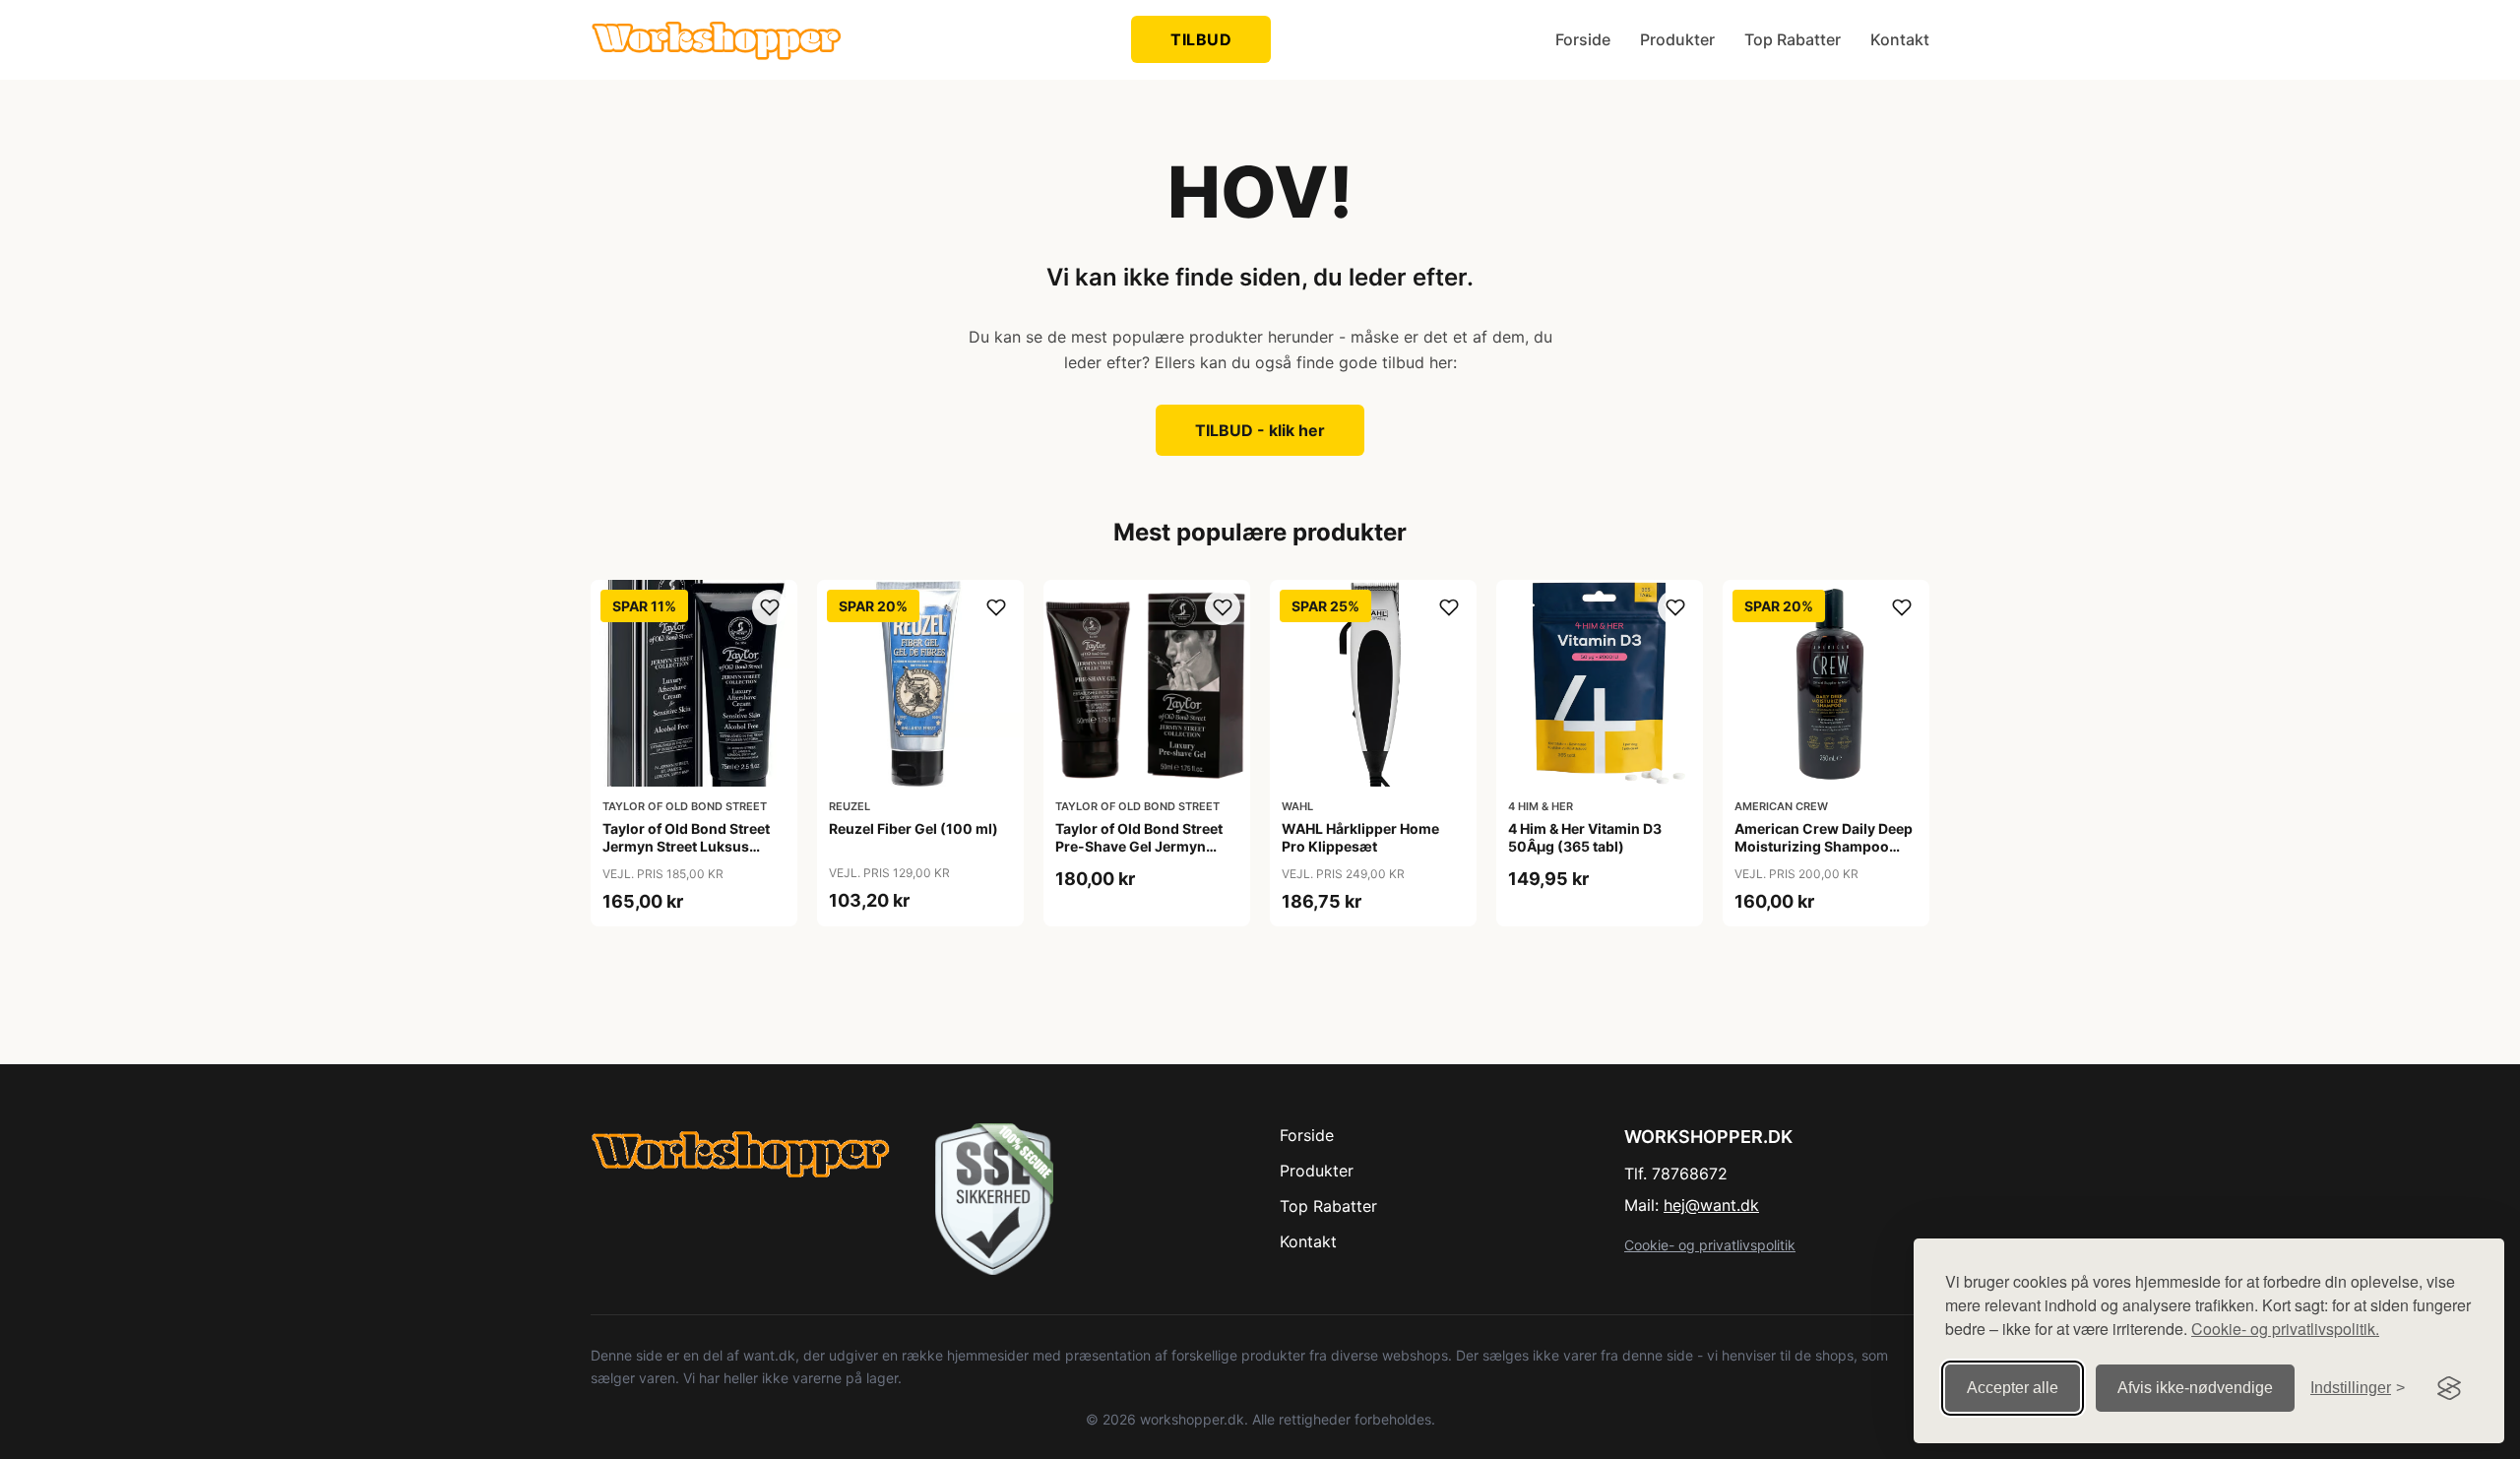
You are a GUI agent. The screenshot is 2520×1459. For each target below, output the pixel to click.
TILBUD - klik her (1260, 430)
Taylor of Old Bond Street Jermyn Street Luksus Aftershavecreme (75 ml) (686, 846)
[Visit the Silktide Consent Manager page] (2449, 1388)
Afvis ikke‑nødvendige (2195, 1388)
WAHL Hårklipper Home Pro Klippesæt (1360, 837)
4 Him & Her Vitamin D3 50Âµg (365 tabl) (1585, 837)
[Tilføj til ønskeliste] (770, 607)
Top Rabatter (1793, 39)
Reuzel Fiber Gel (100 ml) (913, 828)
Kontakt (1900, 39)
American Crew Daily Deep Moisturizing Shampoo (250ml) (1824, 846)
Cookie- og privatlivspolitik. (2285, 1329)
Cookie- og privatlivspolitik (1710, 1245)
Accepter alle (2013, 1388)
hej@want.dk (1711, 1205)
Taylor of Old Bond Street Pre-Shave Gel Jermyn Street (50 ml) (1139, 846)
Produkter (1677, 39)
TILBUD (1201, 39)
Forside (1583, 39)
